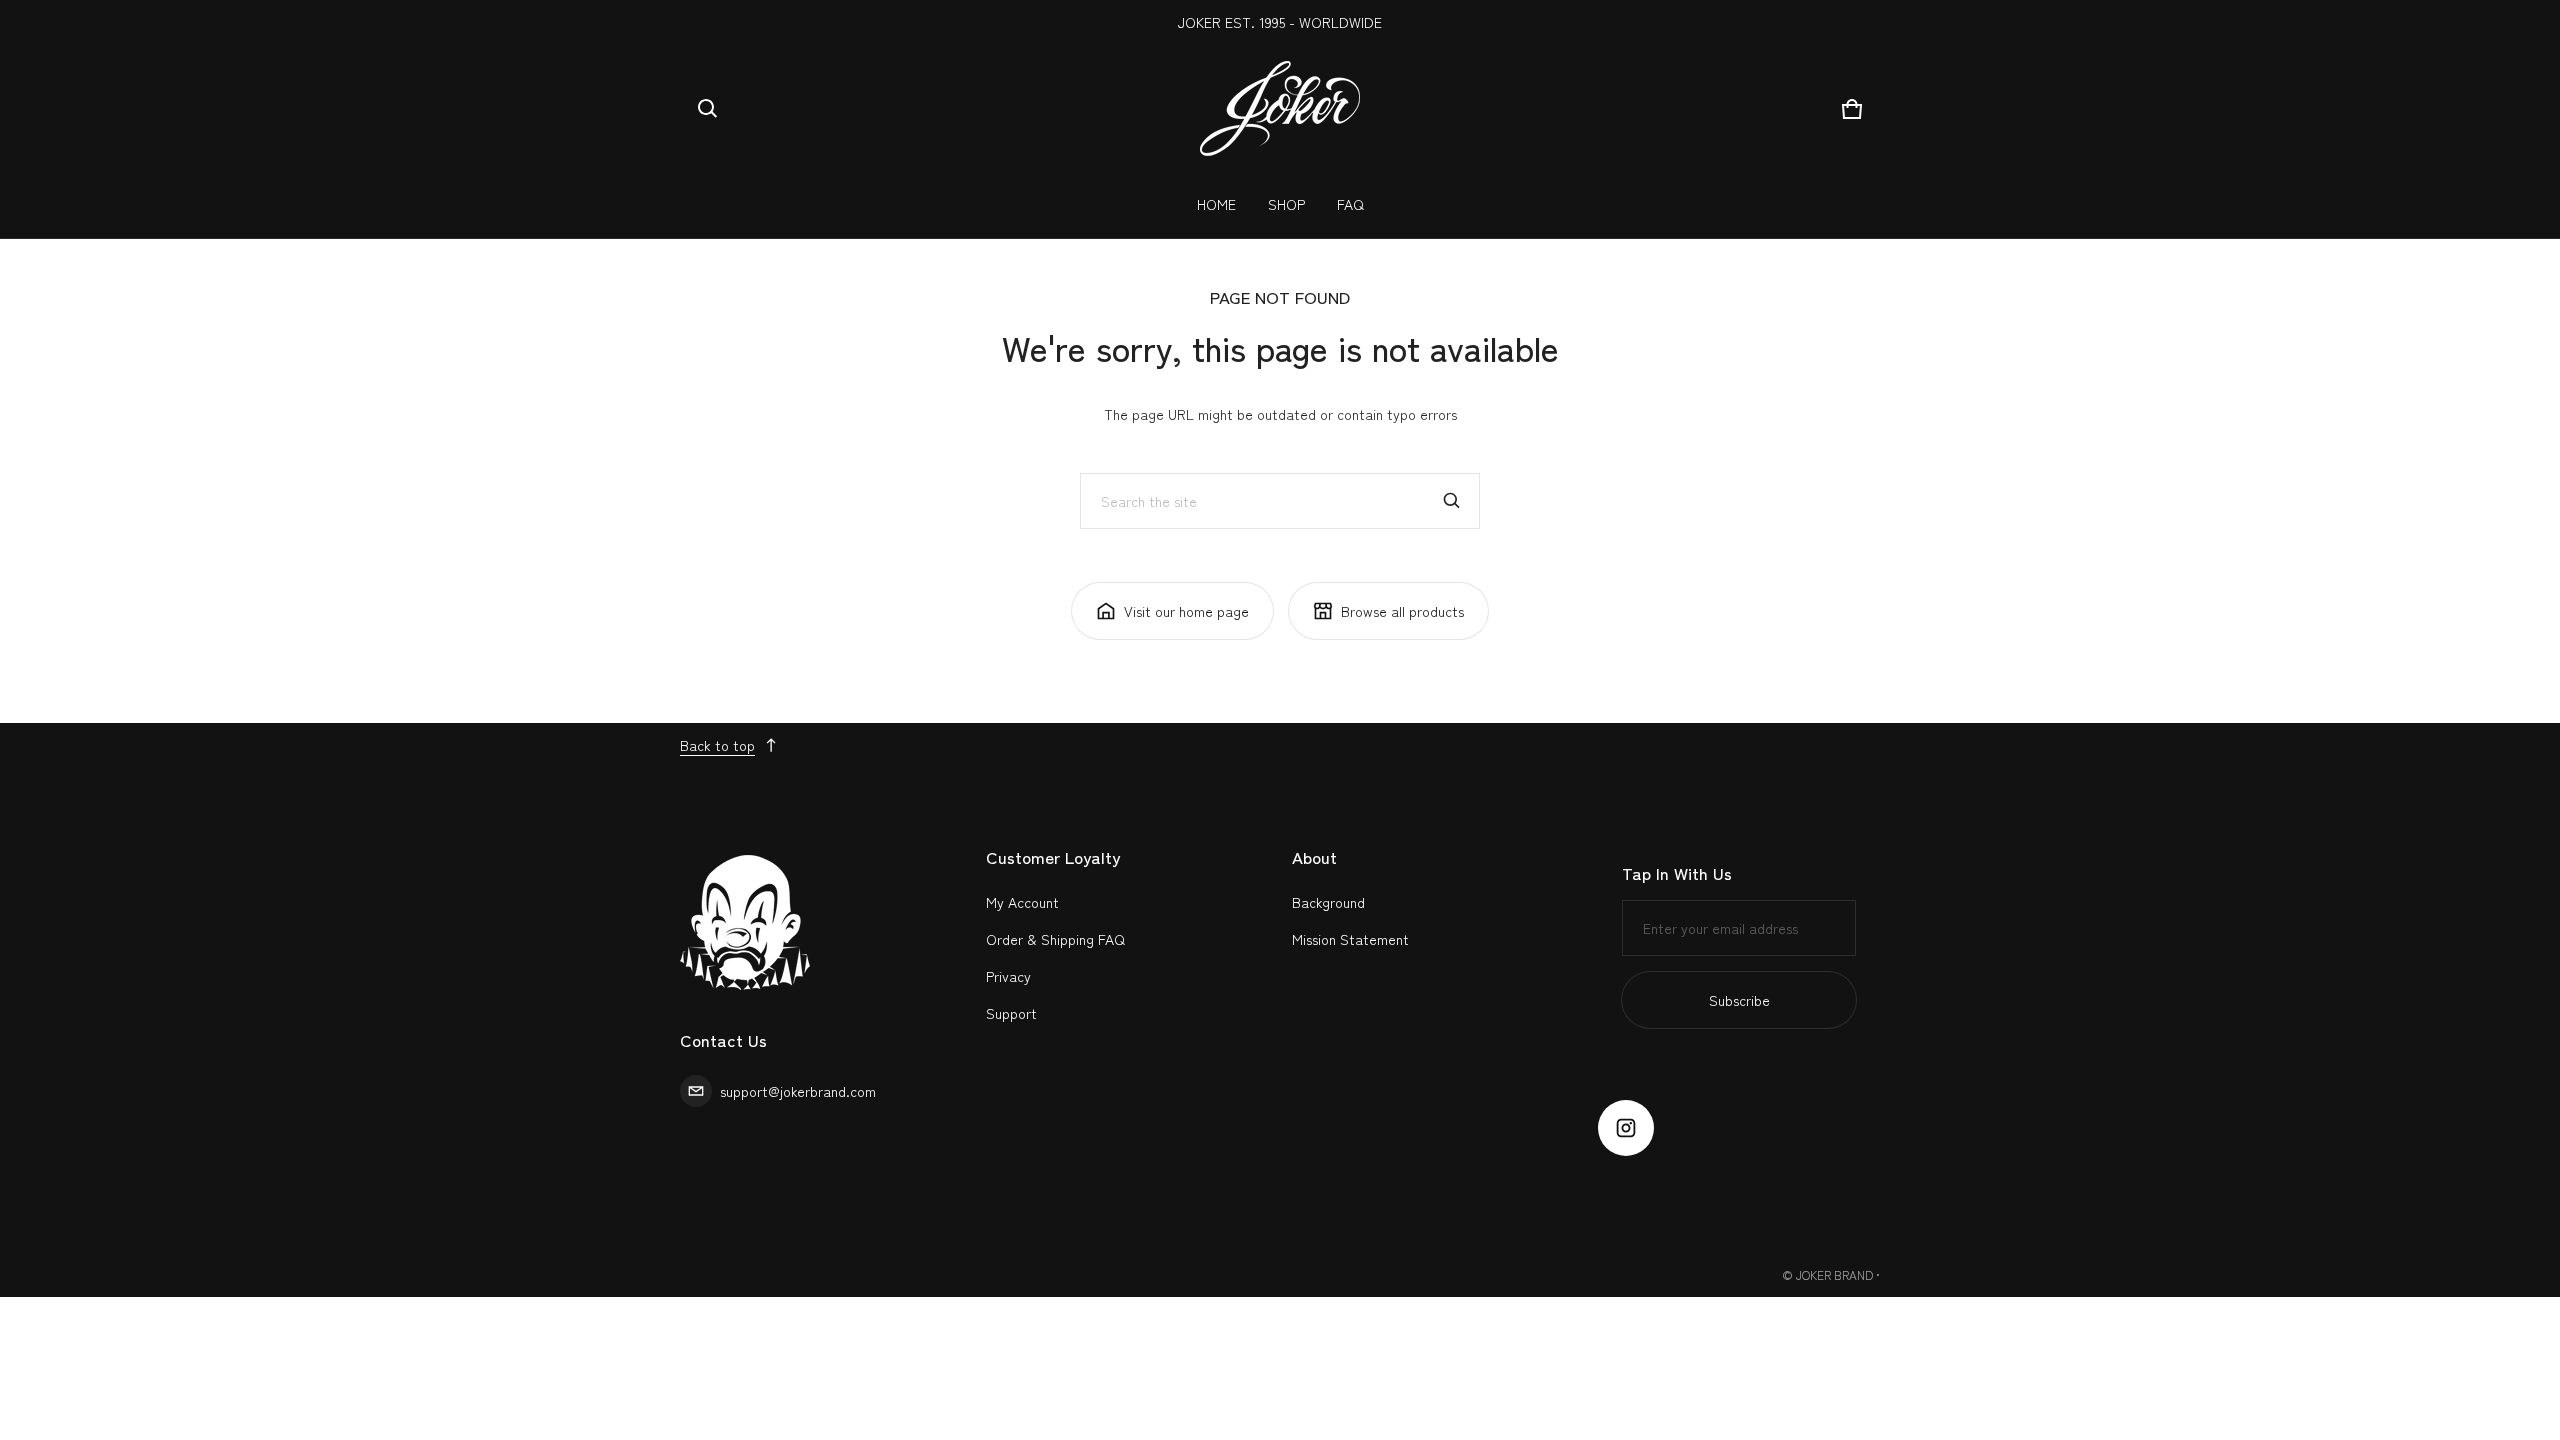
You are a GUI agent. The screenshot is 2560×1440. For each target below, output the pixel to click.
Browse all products (1402, 611)
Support (1011, 1013)
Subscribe (1739, 1000)
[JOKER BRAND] (1280, 108)
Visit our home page (1186, 611)
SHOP (1286, 204)
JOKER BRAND (1834, 1274)
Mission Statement (1350, 939)
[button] (708, 109)
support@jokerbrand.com (798, 1091)
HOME (1216, 204)
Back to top (717, 745)
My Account (1022, 902)
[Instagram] (1626, 1128)
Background (1328, 902)
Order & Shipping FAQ (1055, 939)
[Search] (1452, 501)
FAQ (1350, 204)
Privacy (1008, 976)
